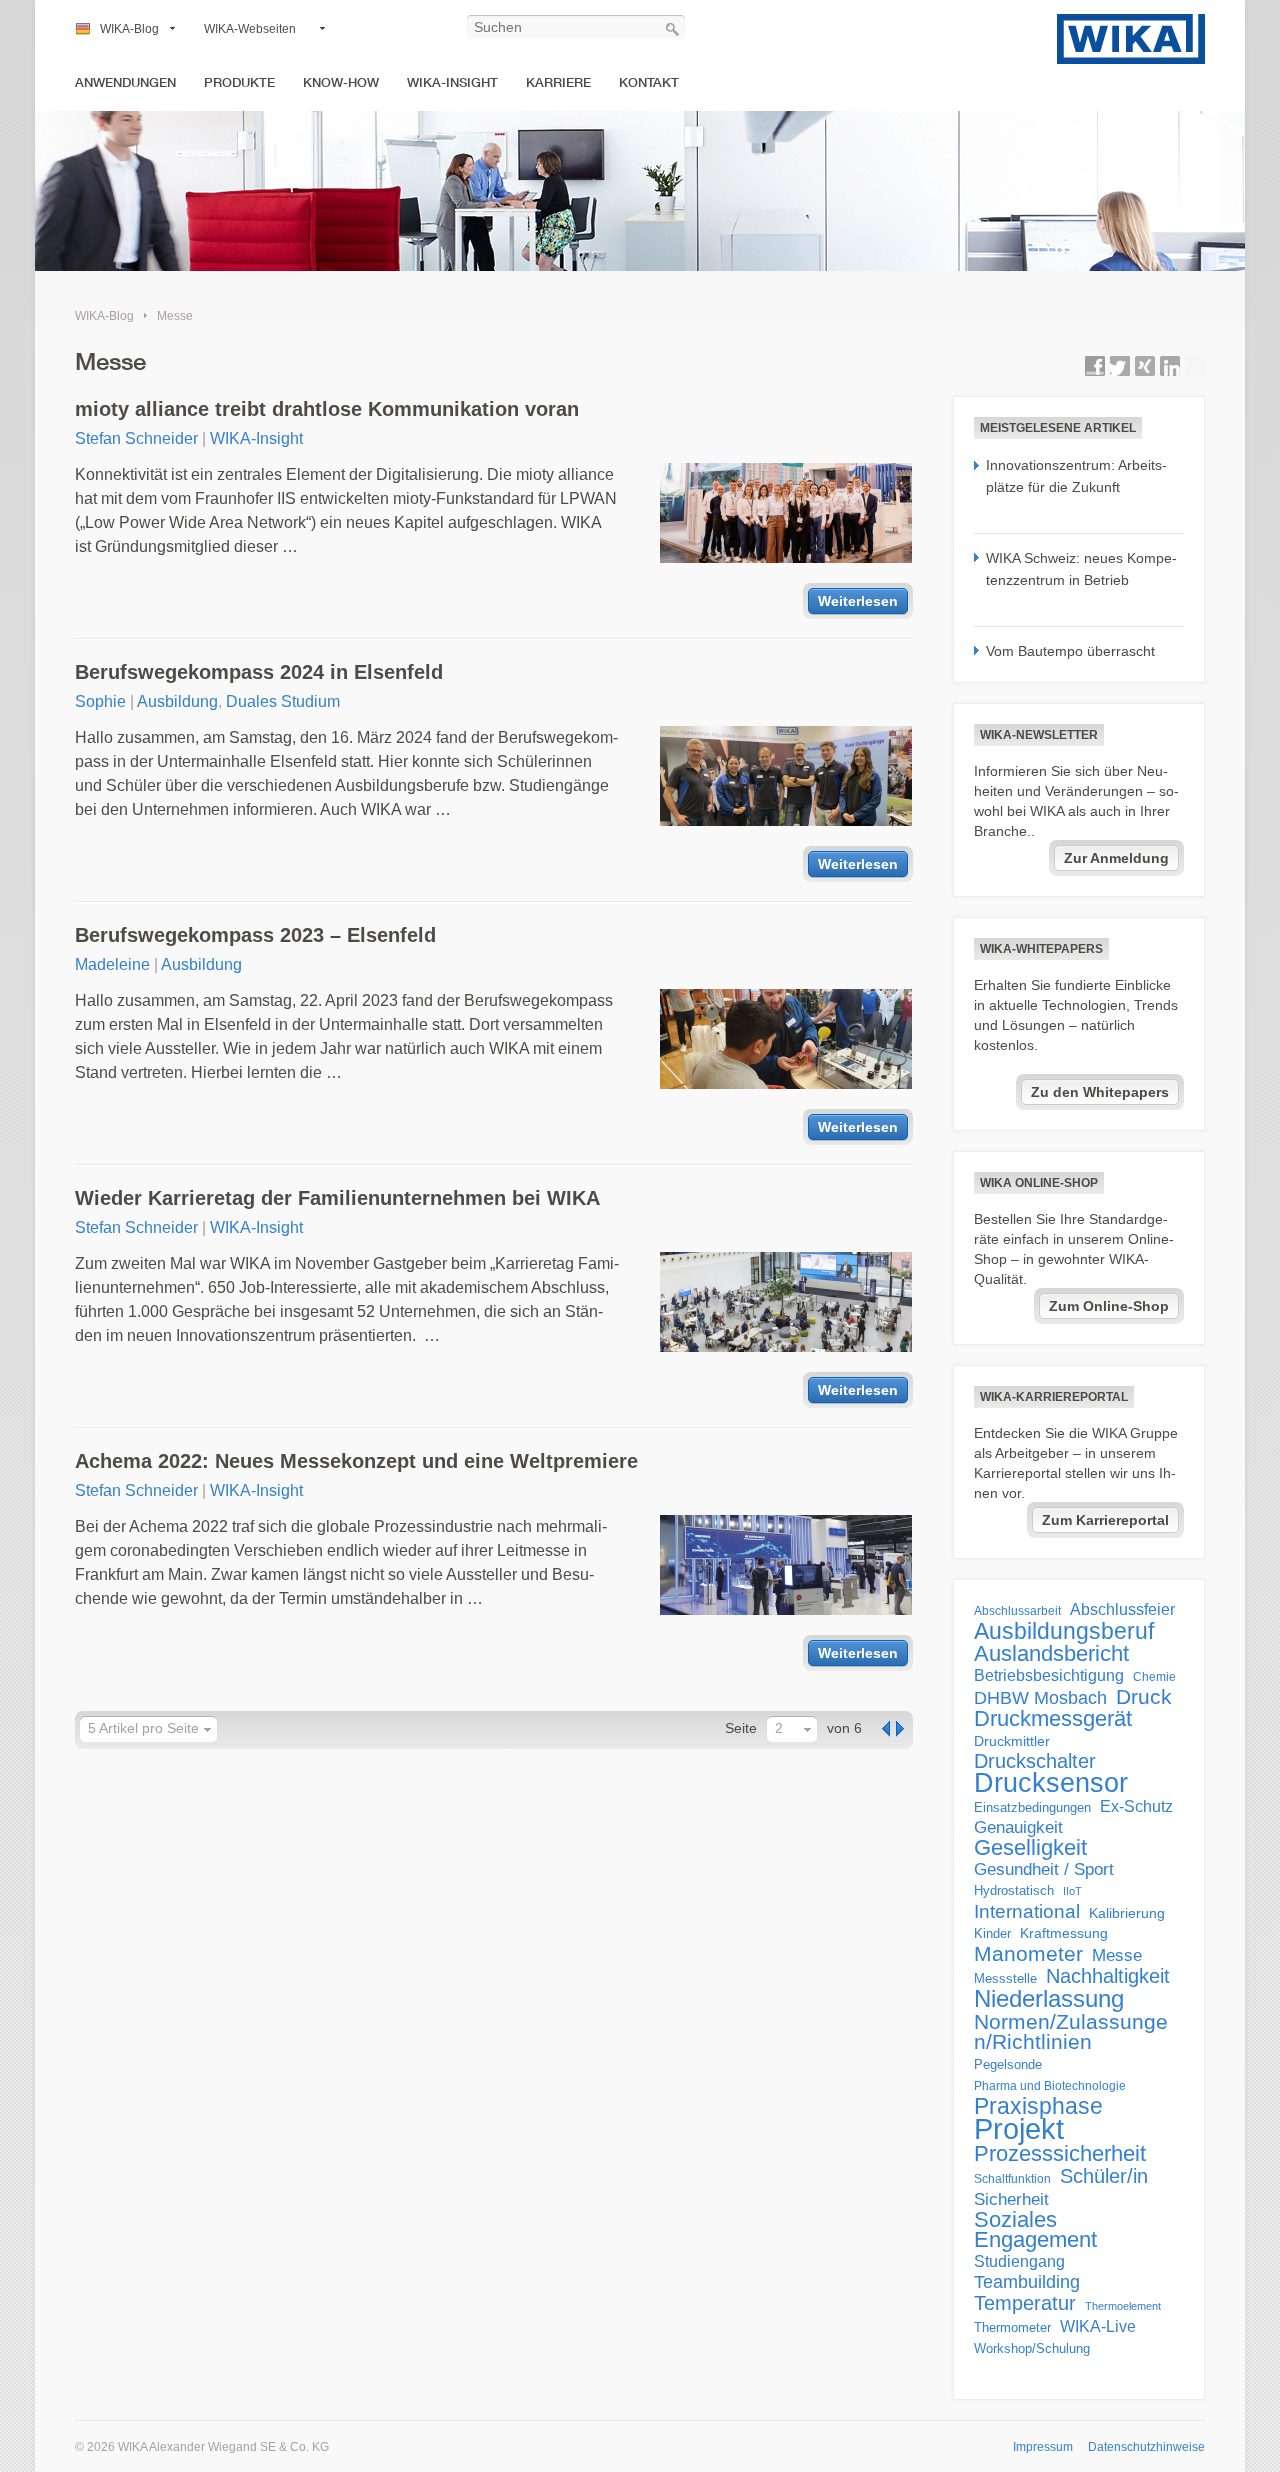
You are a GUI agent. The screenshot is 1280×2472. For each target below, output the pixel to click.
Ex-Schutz (1136, 1806)
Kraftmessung (1064, 1933)
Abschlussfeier (1122, 1609)
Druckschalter (1035, 1761)
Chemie (1154, 1677)
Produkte (239, 82)
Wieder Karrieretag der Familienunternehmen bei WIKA (337, 1198)
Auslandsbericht (1051, 1654)
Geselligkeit (1030, 1848)
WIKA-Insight (452, 82)
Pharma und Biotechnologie (1050, 2086)
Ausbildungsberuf (1064, 1631)
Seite (741, 1728)
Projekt (1019, 2129)
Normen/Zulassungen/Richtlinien (1071, 2032)
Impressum (1043, 2447)
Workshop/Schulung (1032, 2348)
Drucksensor (1051, 1783)
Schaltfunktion (1012, 2178)
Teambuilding (1027, 2282)
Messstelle (1005, 1978)
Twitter (1120, 366)
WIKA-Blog (129, 29)
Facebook (1095, 366)
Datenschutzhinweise (1146, 2447)
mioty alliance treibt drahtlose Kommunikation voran (327, 409)
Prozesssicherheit (1060, 2154)
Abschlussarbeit (1017, 1610)
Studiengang (1019, 2261)
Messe (175, 316)
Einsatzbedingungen (1032, 1807)
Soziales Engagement (1035, 2230)
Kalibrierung (1127, 1913)
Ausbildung (177, 701)
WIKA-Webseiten (250, 29)
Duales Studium (283, 701)
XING (1145, 366)
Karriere (558, 82)
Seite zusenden (1195, 366)
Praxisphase (1038, 2106)
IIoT (1072, 1891)
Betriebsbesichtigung (1049, 1675)
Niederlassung (1049, 1999)
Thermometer (1012, 2327)
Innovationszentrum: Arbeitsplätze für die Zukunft (1076, 476)
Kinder (992, 1933)
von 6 (844, 1728)
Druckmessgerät (1053, 1719)
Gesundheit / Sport (1044, 1869)
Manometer (1028, 1954)
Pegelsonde (1008, 2064)
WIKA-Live (1098, 2326)
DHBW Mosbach (1040, 1698)
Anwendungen (125, 82)
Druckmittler (1012, 1741)
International (1027, 1911)
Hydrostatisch (1014, 1890)
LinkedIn (1170, 366)
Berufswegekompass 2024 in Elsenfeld (259, 672)
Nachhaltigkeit (1108, 1976)
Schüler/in (1104, 2176)
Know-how (341, 82)
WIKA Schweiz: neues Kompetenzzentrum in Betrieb (1081, 569)
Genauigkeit (1018, 1827)
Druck (1144, 1697)
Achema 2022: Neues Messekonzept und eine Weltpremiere (356, 1461)
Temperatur (1025, 2303)
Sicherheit (1011, 2199)
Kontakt (649, 82)
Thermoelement (1123, 2306)
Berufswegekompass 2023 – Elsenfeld (255, 935)
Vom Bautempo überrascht (1070, 651)
